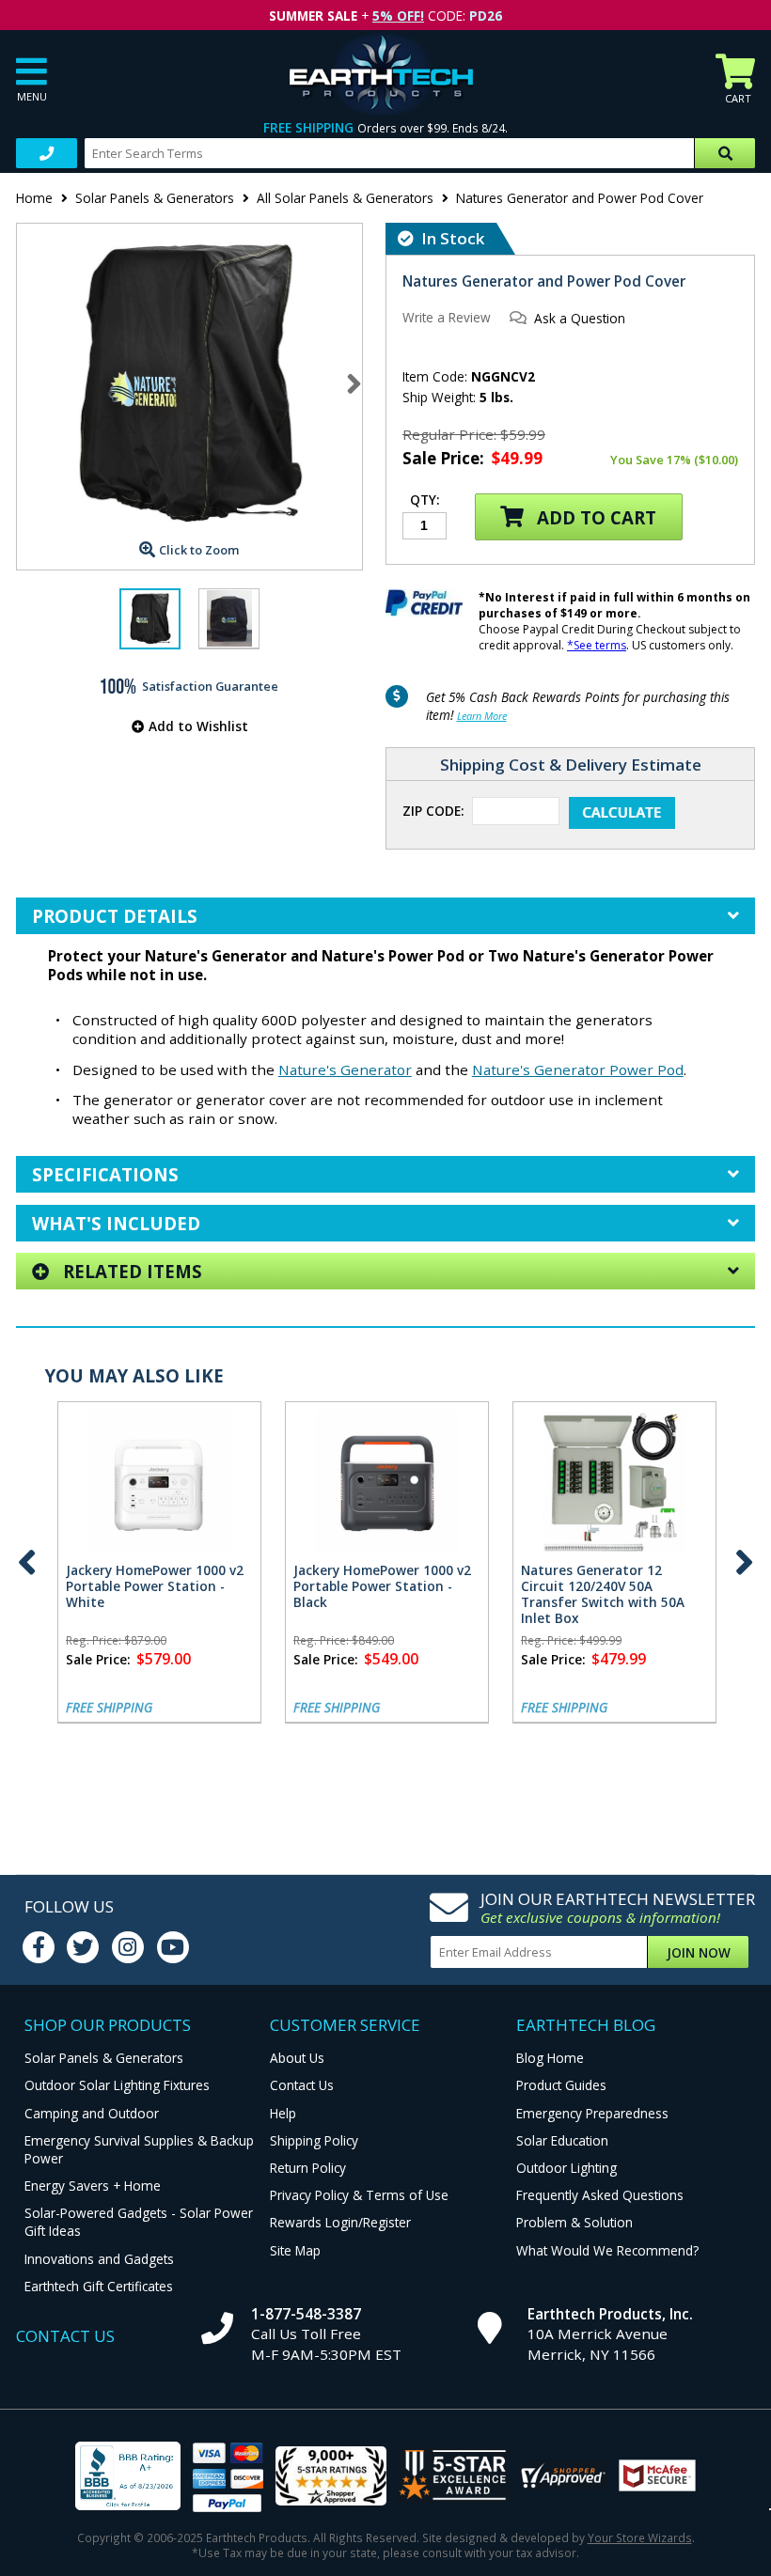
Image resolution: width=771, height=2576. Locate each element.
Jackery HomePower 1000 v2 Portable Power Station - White (155, 1586)
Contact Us (302, 2085)
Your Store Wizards (640, 2537)
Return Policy (308, 2168)
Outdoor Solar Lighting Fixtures (117, 2085)
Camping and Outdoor (92, 2113)
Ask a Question (580, 318)
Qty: (425, 501)
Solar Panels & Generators (155, 198)
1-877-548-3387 (306, 2314)
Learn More (482, 716)
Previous (27, 1562)
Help (283, 2113)
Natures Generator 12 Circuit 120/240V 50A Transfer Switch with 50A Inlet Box (603, 1594)
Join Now (699, 1952)
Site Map (295, 2250)
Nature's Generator (345, 1069)
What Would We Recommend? (607, 2250)
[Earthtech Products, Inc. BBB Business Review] (128, 2478)
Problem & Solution (574, 2222)
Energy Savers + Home (93, 2186)
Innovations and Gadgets (99, 2259)
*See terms (597, 645)
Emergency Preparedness (592, 2113)
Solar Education (562, 2140)
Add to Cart (594, 517)
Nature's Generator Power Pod (578, 1069)
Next (354, 383)
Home (34, 198)
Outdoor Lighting (566, 2168)
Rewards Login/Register (340, 2222)
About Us (297, 2058)
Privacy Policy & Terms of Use (359, 2195)
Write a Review (447, 317)
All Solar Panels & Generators (345, 198)
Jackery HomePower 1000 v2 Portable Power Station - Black (382, 1586)
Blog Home (550, 2058)
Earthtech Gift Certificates (99, 2286)
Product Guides (561, 2085)
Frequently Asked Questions (600, 2195)
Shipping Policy (314, 2140)
